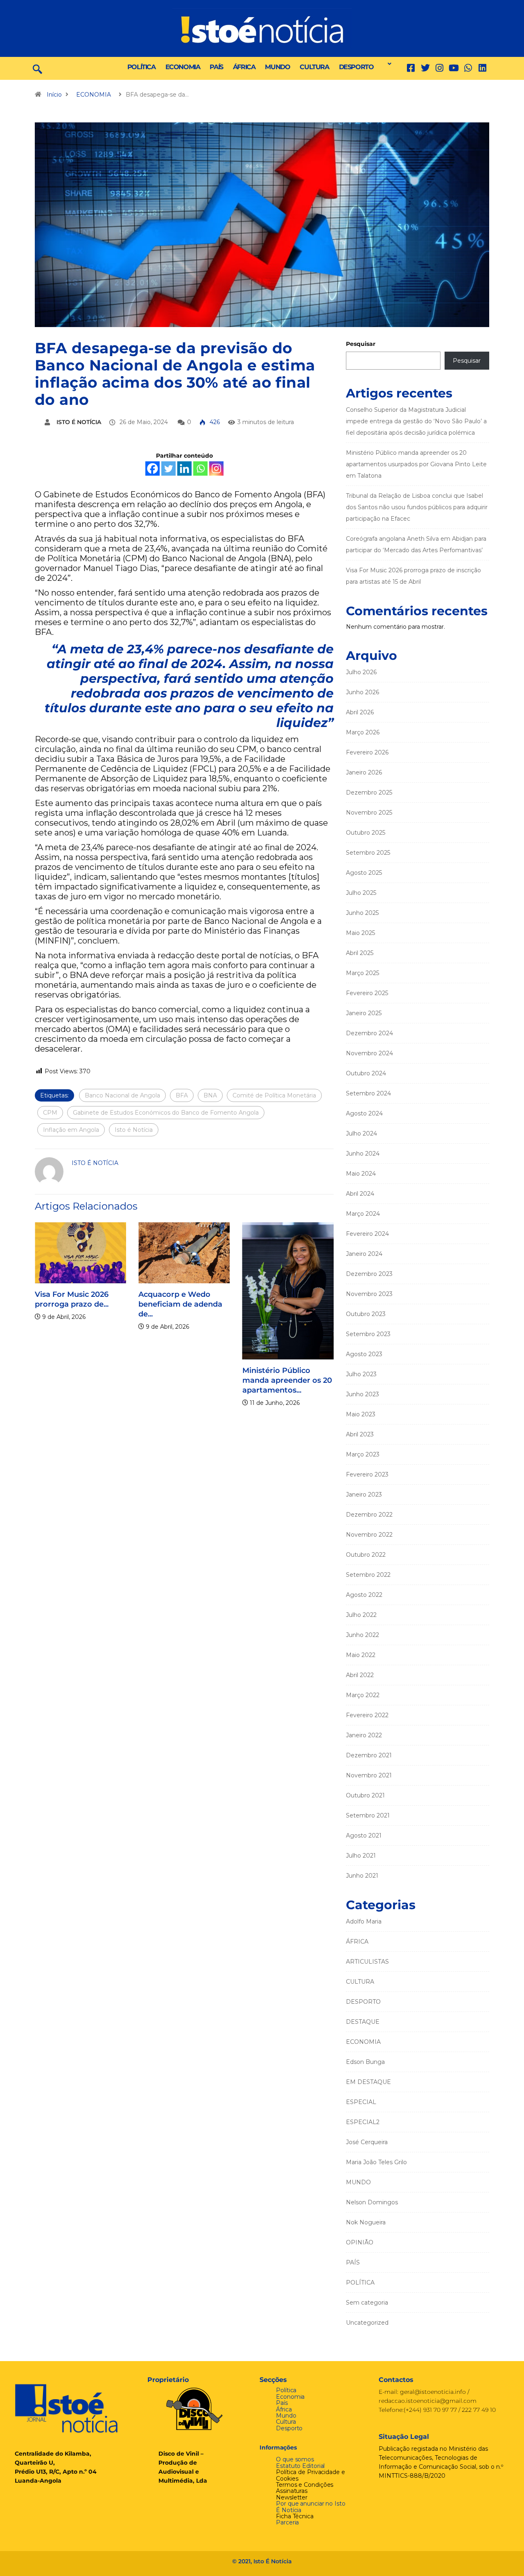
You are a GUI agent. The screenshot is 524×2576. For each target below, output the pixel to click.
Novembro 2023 (369, 1294)
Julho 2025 (361, 893)
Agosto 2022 (364, 1595)
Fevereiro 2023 (367, 1474)
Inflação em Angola (71, 1130)
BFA (182, 1095)
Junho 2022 (363, 1635)
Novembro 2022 (369, 1535)
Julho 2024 (361, 1133)
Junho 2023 (363, 1394)
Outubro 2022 (366, 1555)
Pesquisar (361, 344)
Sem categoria (367, 2303)
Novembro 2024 (369, 1053)
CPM (50, 1113)
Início (54, 95)
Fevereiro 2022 (367, 1715)
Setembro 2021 (368, 1815)
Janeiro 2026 (364, 772)
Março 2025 (363, 973)
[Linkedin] (482, 68)
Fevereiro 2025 (367, 993)
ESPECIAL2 (363, 2122)
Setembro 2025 (368, 853)
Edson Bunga (365, 2062)
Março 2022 (363, 1695)
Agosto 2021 (364, 1835)
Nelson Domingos (372, 2202)
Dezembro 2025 (369, 792)
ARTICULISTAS (367, 1962)
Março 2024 (363, 1214)
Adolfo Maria (364, 1921)
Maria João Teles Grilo (376, 2162)
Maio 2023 (361, 1414)
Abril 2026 (360, 712)
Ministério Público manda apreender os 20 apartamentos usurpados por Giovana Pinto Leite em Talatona (416, 464)
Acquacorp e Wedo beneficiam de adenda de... (148, 1304)
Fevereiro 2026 (367, 752)
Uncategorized (367, 2323)
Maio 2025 (360, 933)
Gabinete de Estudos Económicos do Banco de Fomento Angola (166, 1113)
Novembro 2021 (369, 1775)
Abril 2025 (360, 953)
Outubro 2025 (366, 833)
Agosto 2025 (364, 873)
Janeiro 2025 (364, 1013)
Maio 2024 (361, 1174)
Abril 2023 (360, 1434)
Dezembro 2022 (369, 1515)
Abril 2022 (360, 1675)
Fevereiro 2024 (367, 1234)
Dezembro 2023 (369, 1274)
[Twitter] (425, 68)
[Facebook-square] (411, 68)
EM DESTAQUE (368, 2082)
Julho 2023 (361, 1374)
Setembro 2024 (368, 1093)
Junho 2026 (363, 692)
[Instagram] (216, 468)
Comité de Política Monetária (274, 1095)
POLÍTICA (141, 67)
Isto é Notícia (134, 1130)
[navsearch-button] (37, 68)
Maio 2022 (361, 1655)
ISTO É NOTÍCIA (79, 422)
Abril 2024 (360, 1194)
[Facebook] (152, 468)
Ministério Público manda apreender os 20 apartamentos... (254, 1380)
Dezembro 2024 (369, 1033)
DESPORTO (356, 67)
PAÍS (216, 67)
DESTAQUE (363, 2022)
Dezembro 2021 (369, 1755)
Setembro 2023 (368, 1334)
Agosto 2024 (364, 1113)
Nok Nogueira (366, 2222)
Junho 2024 (363, 1154)
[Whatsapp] (200, 468)
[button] (387, 64)
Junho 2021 (362, 1876)
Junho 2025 (362, 913)
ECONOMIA (183, 67)
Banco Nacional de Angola (122, 1095)
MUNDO (277, 67)
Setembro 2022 (368, 1575)
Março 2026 (363, 732)
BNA (210, 1095)
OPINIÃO (360, 2242)
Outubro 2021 (365, 1795)
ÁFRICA (244, 67)
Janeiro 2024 (364, 1254)
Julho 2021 (361, 1856)
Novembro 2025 (369, 813)
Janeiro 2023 (364, 1495)
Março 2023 (363, 1454)
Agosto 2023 (364, 1354)
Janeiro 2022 (364, 1735)
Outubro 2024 (366, 1073)
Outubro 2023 (366, 1314)
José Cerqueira (367, 2142)
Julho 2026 (361, 672)
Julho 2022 (361, 1615)
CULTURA (314, 67)
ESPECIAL (361, 2102)
